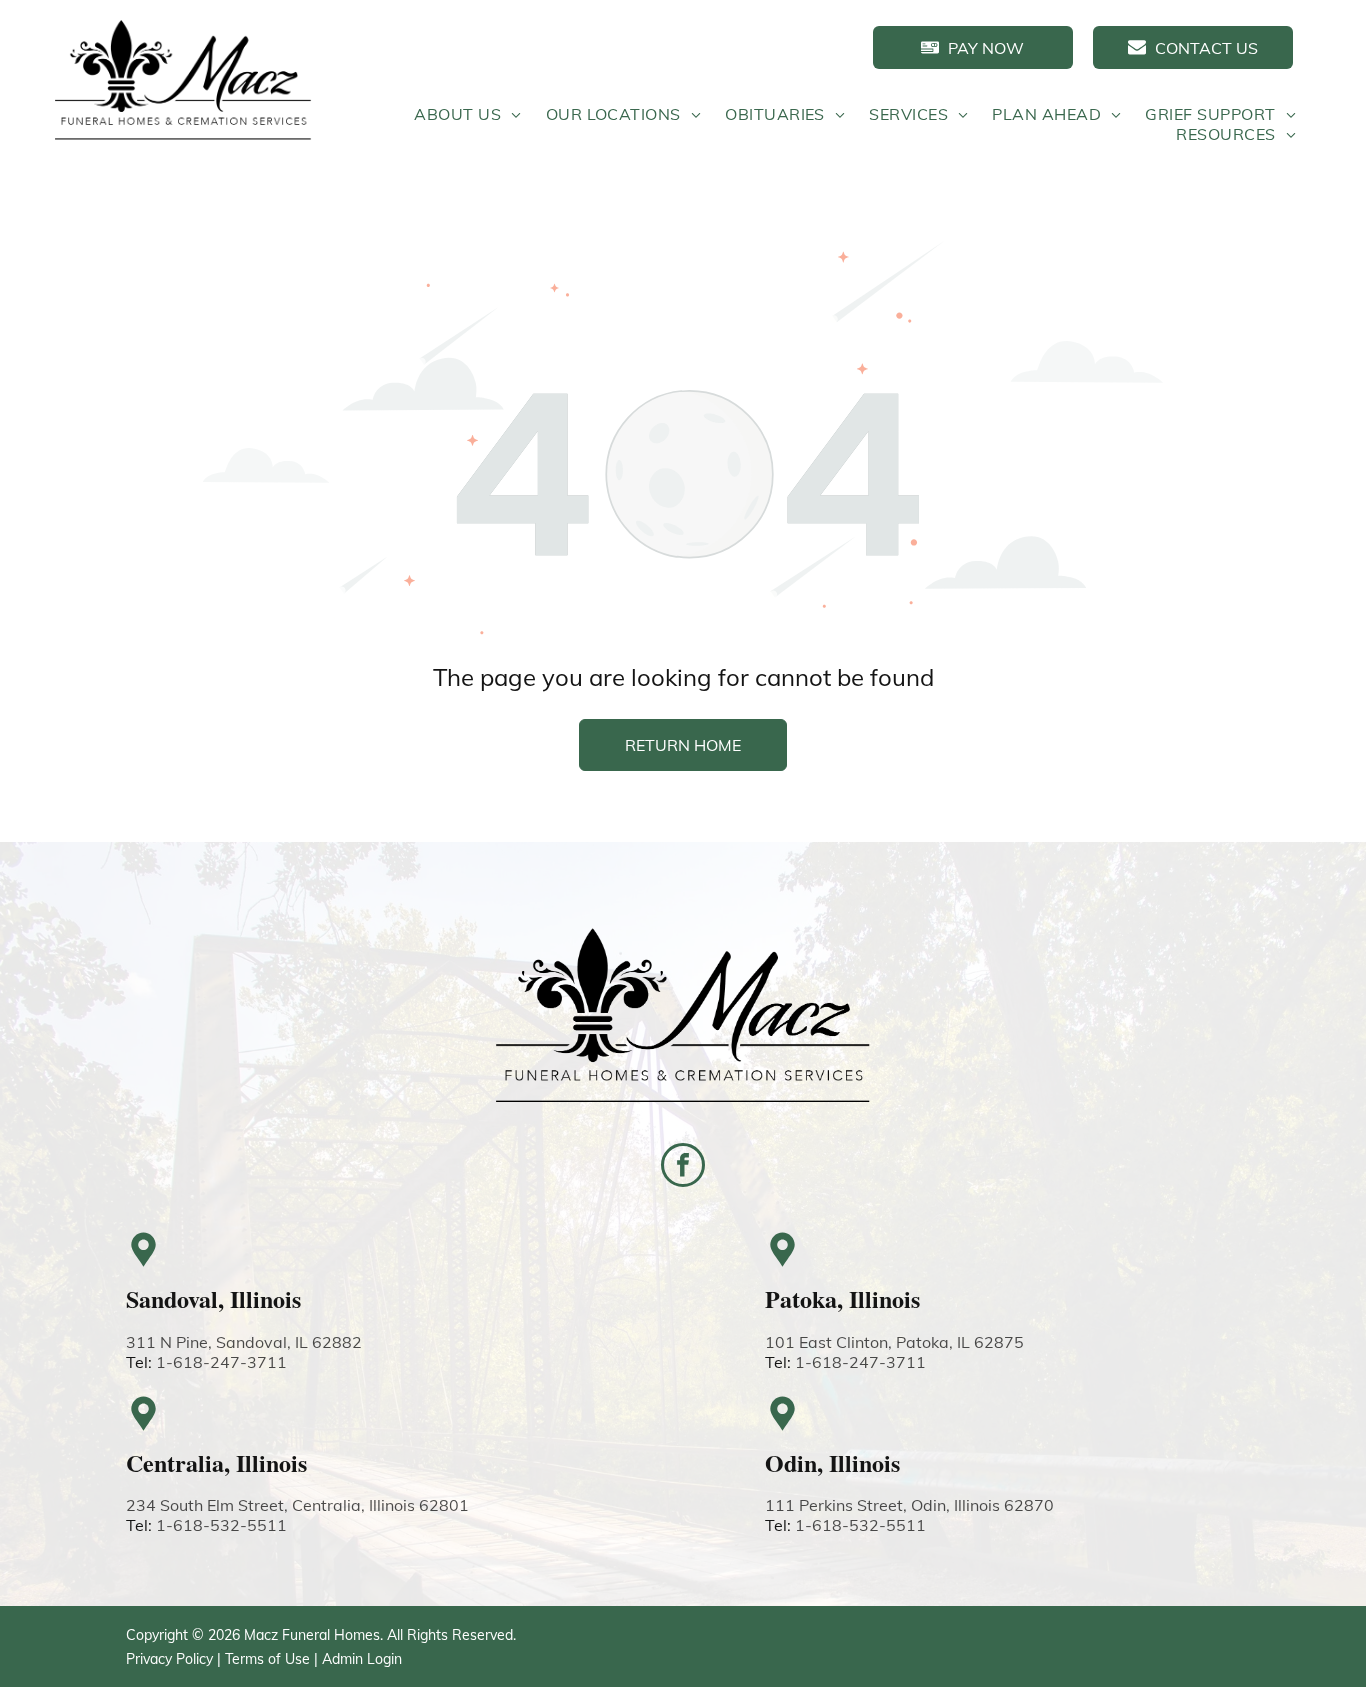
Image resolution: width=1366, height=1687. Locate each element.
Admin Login (362, 1659)
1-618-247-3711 (221, 1362)
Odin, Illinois (832, 1462)
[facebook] (683, 1167)
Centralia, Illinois (216, 1462)
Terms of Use (267, 1659)
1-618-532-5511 (221, 1525)
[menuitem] (467, 114)
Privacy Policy (169, 1659)
